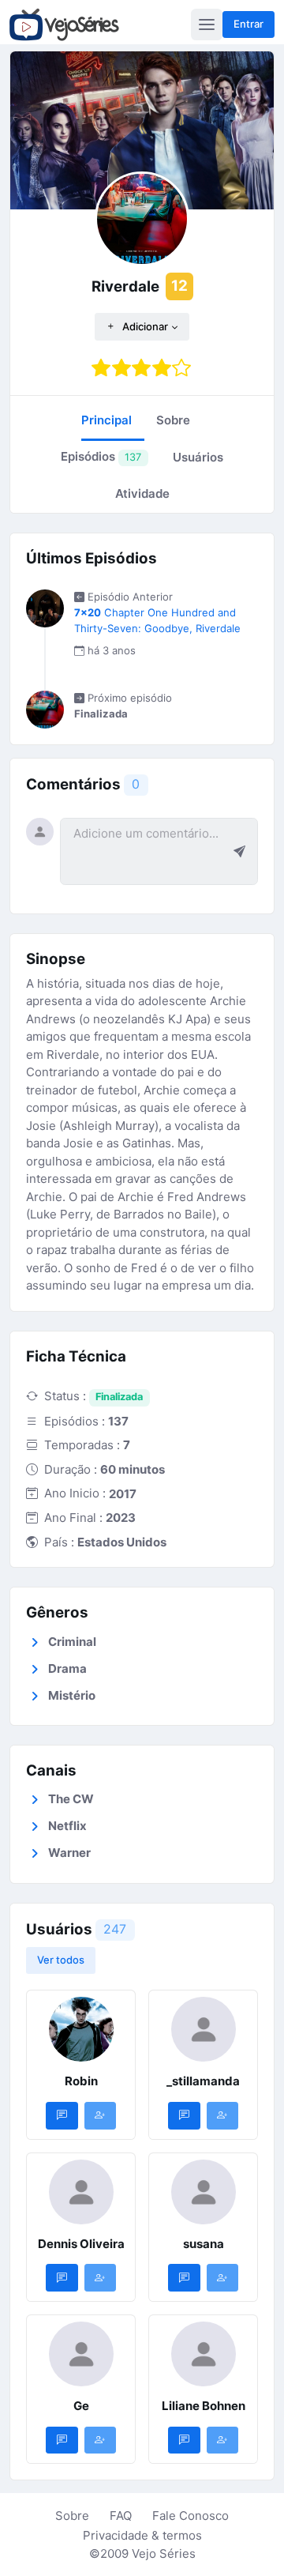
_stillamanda (203, 2081)
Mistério (72, 1695)
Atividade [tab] (142, 493)
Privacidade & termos (142, 2535)
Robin (81, 2081)
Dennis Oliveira (81, 2244)
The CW (71, 1799)
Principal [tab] (106, 420)
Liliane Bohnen (204, 2406)
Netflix (67, 1826)
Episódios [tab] (101, 456)
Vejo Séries (164, 2553)
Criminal (72, 1642)
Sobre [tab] (173, 420)
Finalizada (119, 1397)
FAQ (121, 2516)
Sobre (72, 2516)
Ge (81, 2406)
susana (204, 2244)
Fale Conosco (191, 2516)
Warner (69, 1853)
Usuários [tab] (198, 457)
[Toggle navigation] (207, 24)
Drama (67, 1668)
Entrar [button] (248, 24)
